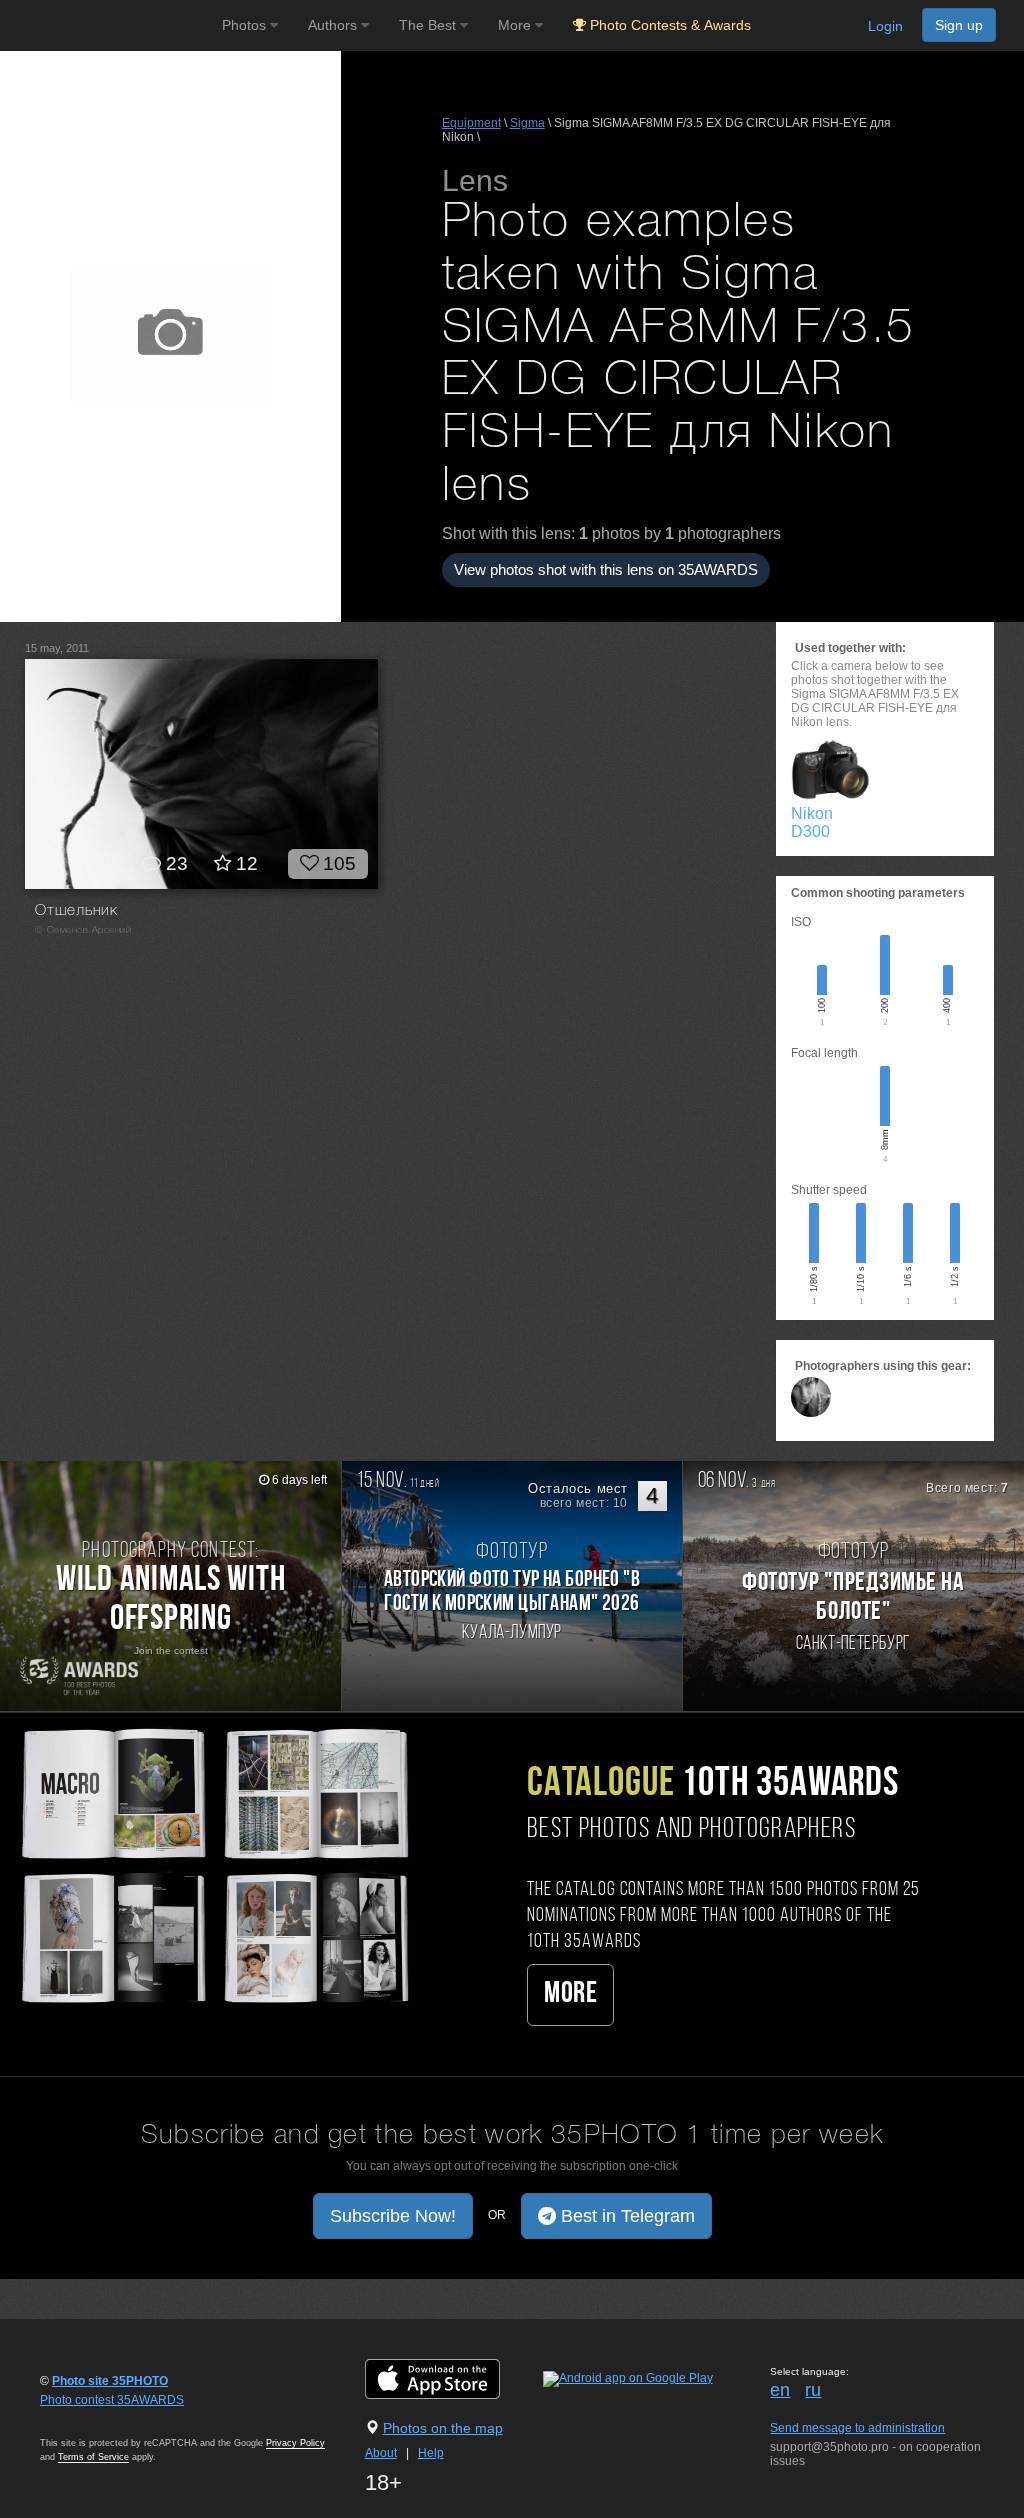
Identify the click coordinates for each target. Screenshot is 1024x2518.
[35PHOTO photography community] (108, 25)
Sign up (959, 25)
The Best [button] (429, 25)
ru (813, 2390)
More (570, 1994)
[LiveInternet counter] (84, 2419)
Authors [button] (334, 25)
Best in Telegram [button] (625, 2216)
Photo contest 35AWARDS (112, 2400)
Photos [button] (246, 25)
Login (885, 26)
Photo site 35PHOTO (110, 2381)
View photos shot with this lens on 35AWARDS (606, 569)
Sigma (527, 123)
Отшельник (76, 911)
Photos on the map (443, 2428)
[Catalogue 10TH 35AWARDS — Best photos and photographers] (213, 1863)
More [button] (516, 25)
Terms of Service (93, 2457)
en (780, 2390)
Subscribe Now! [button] (393, 2216)
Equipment (471, 123)
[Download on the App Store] (452, 2378)
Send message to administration (857, 2428)
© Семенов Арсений (83, 930)
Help (431, 2453)
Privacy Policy (295, 2443)
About (381, 2453)
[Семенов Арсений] (811, 1397)
